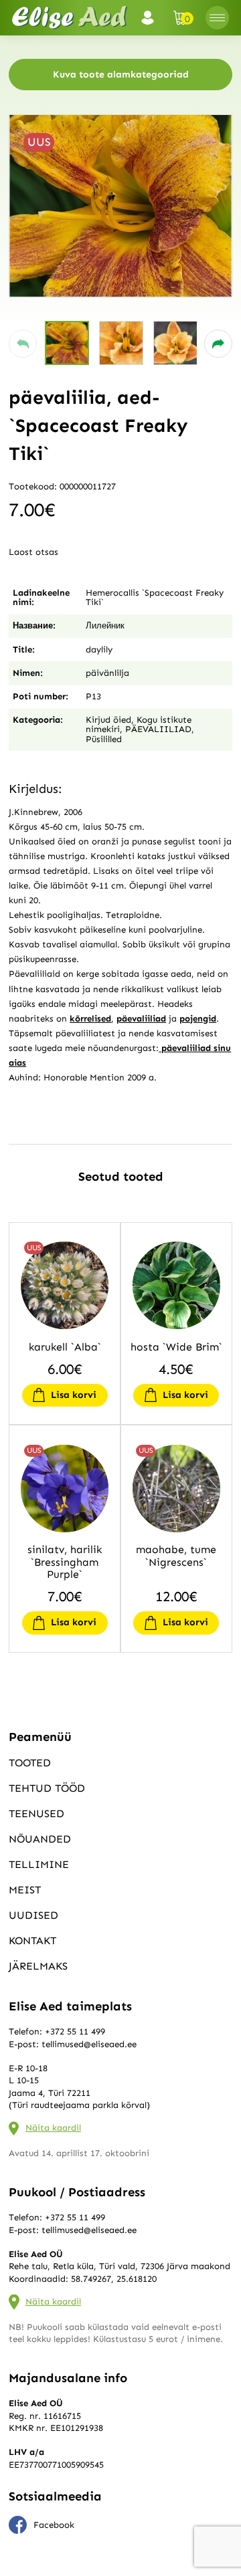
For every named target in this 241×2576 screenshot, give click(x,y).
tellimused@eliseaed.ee (89, 2044)
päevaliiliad (141, 1019)
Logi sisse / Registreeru (151, 18)
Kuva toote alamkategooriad (121, 75)
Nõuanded (40, 1839)
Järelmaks (38, 1966)
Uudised (33, 1915)
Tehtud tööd (47, 1788)
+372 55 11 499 (75, 2031)
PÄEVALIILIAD (158, 729)
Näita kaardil (53, 2128)
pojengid (198, 1019)
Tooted (30, 1763)
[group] (120, 206)
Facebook (54, 2525)
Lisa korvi (74, 1395)
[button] (23, 344)
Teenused (36, 1813)
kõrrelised (90, 1019)
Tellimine (39, 1864)
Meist (25, 1890)
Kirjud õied (108, 720)
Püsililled (104, 739)
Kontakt (32, 1941)
